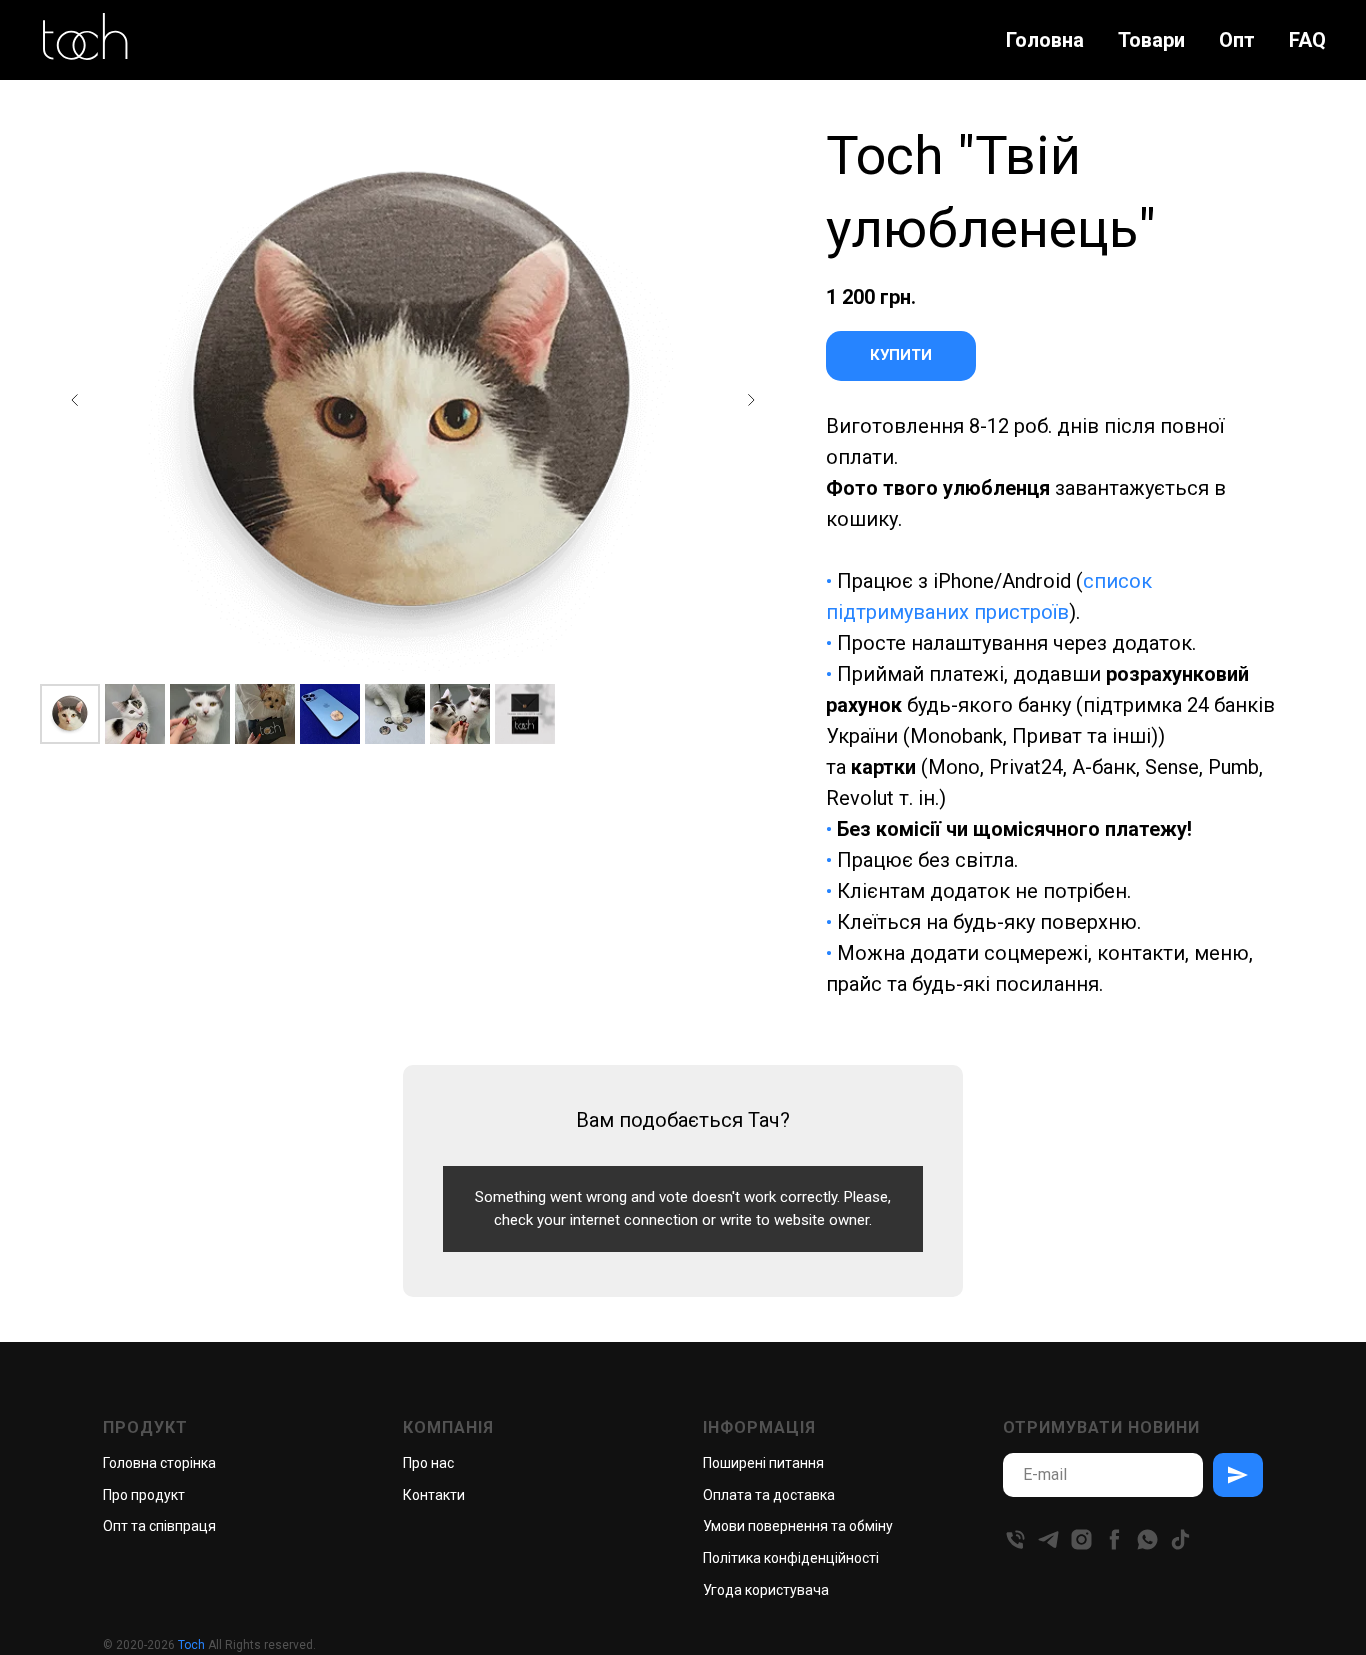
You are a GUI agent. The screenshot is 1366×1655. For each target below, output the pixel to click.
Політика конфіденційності (791, 1558)
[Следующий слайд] (751, 400)
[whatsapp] (1147, 1539)
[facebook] (1114, 1539)
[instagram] (1081, 1539)
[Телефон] (1015, 1539)
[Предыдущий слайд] (75, 400)
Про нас (428, 1463)
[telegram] (1048, 1539)
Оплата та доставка (769, 1495)
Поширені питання (763, 1463)
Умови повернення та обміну (798, 1526)
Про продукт (144, 1495)
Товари (1151, 40)
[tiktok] (1180, 1539)
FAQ (1307, 40)
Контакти (434, 1495)
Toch (191, 1645)
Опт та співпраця (159, 1526)
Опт (1237, 40)
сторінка (188, 1463)
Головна (1045, 40)
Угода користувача (766, 1590)
